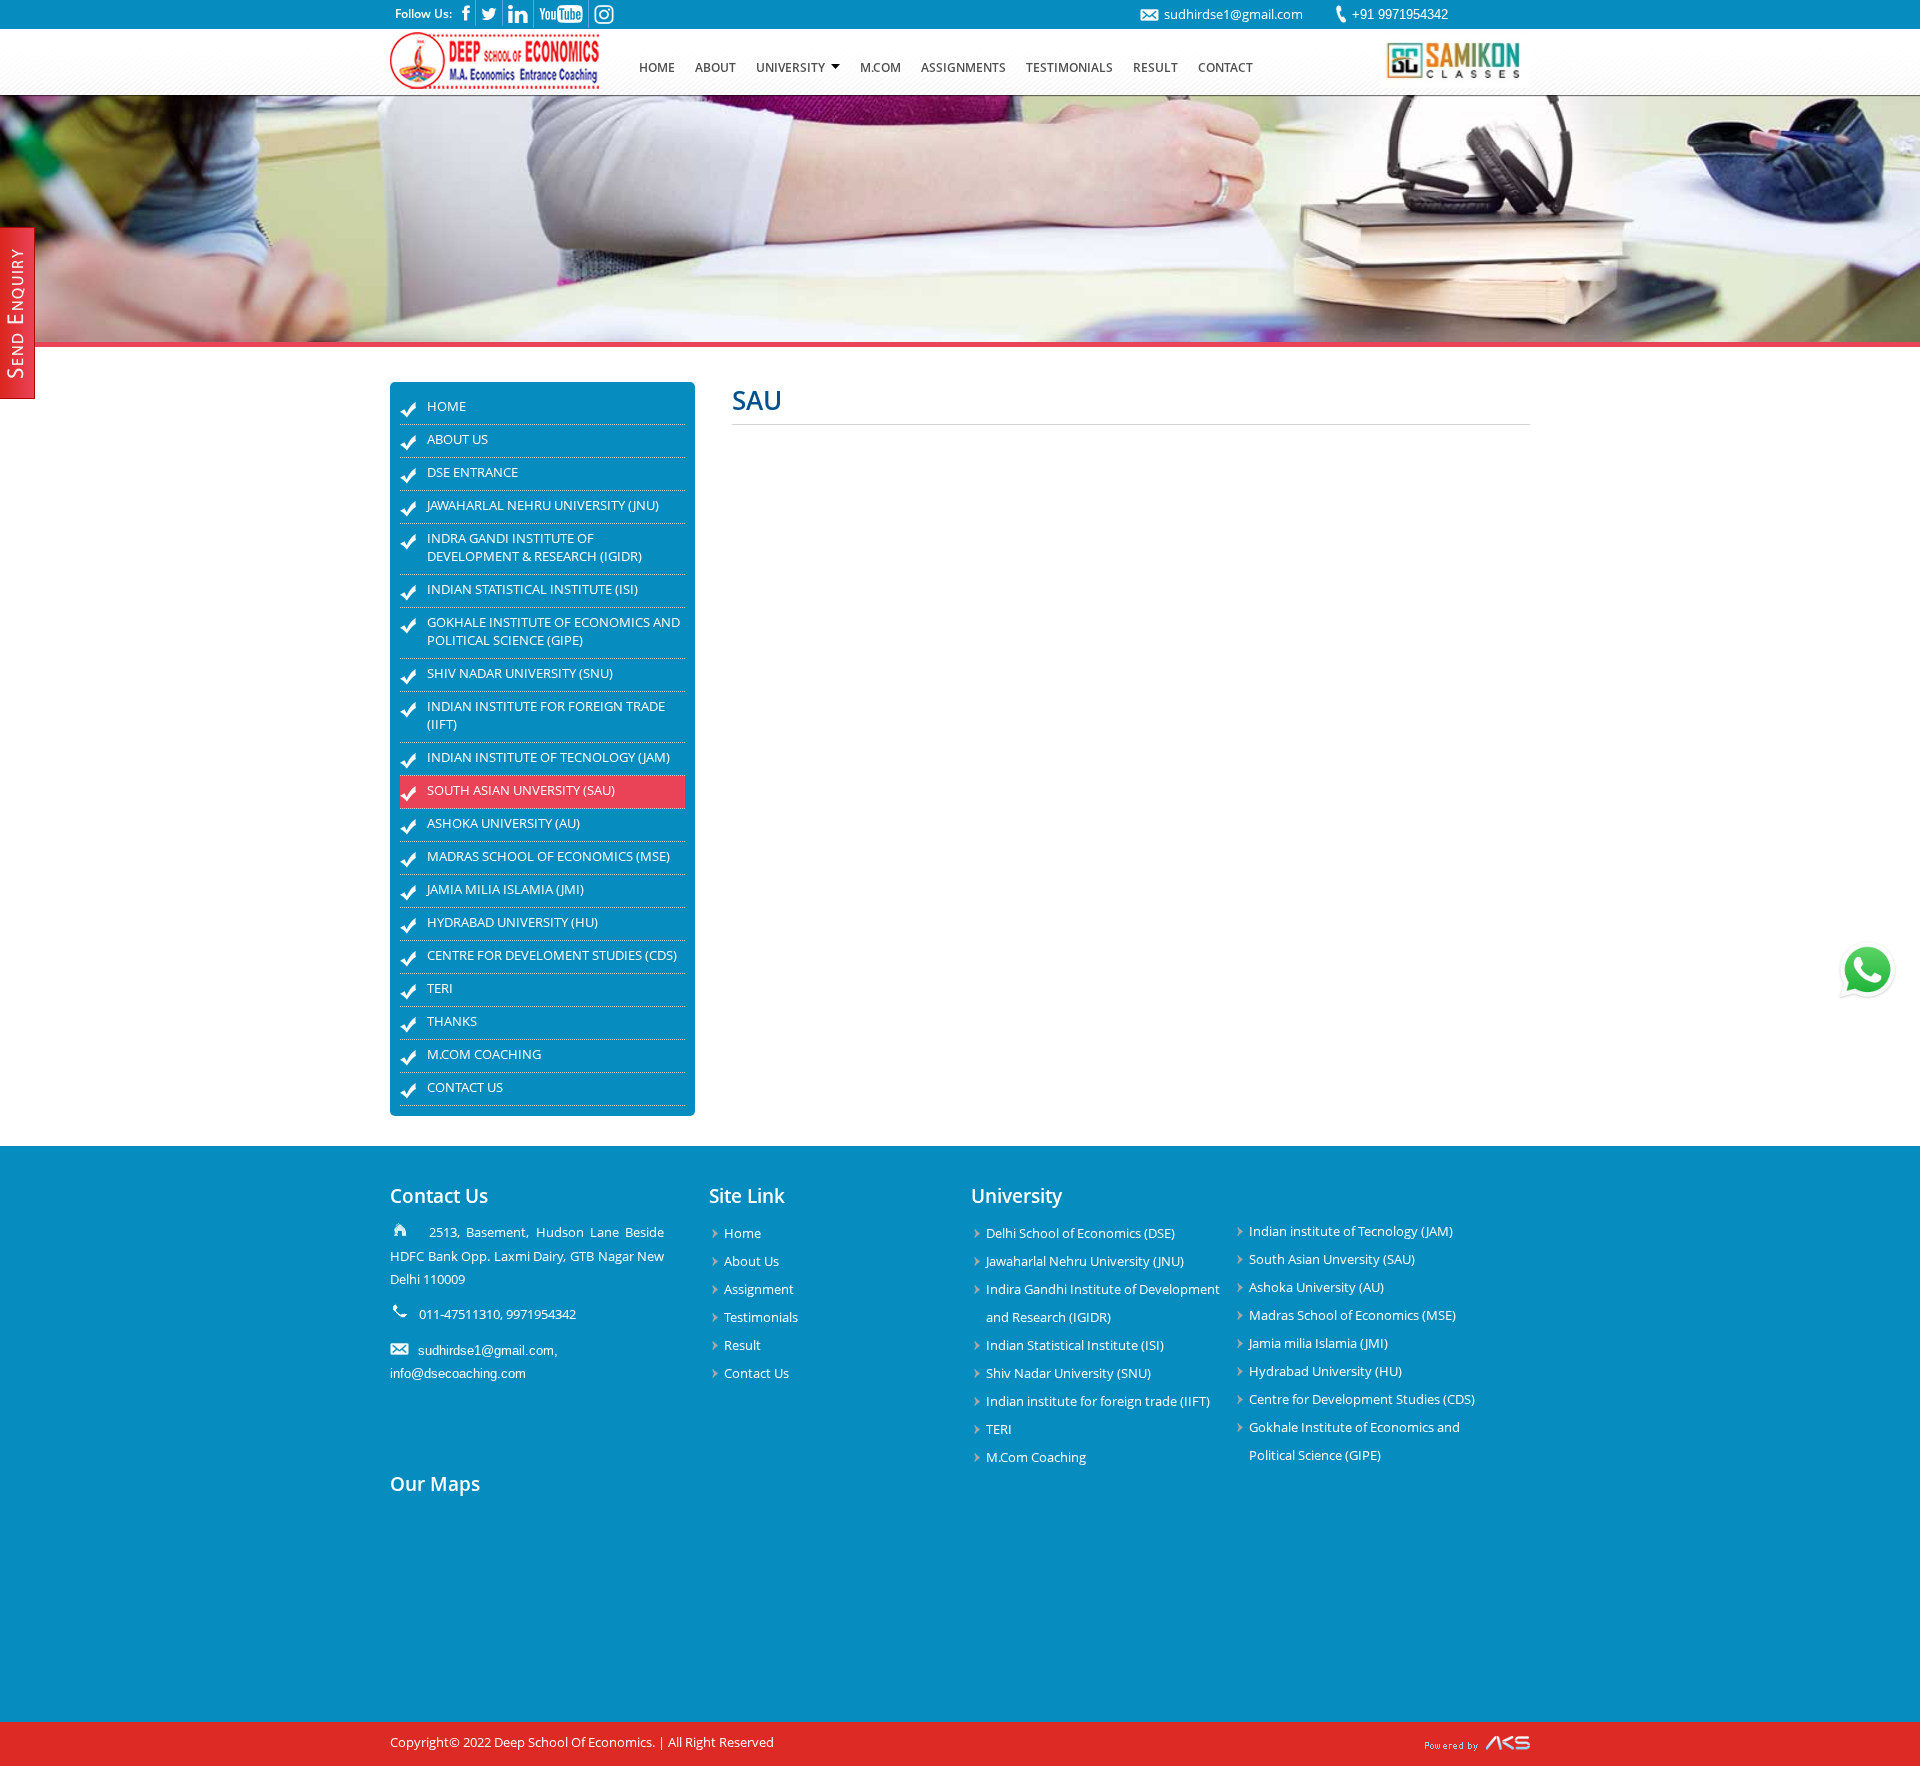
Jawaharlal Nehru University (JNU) (543, 505)
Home (446, 406)
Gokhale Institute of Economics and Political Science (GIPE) (1354, 1441)
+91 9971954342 (1400, 14)
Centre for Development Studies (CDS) (1362, 1399)
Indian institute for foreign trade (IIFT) (546, 715)
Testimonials (761, 1317)
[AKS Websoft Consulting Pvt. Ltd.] (1477, 1744)
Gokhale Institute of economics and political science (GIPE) (553, 631)
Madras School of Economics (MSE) (548, 856)
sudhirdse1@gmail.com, (488, 1350)
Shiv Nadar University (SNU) (520, 673)
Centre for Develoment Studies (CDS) (552, 955)
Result (742, 1345)
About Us (457, 439)
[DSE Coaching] (496, 83)
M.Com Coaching (484, 1054)
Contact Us (756, 1373)
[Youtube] (561, 19)
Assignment (759, 1289)
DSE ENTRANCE (472, 472)
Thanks (452, 1021)
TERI (440, 988)
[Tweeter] (489, 17)
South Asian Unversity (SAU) (521, 790)
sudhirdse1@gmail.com (1233, 14)
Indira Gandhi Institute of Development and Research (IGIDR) (1103, 1303)
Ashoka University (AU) (503, 823)
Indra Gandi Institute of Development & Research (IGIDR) (534, 547)
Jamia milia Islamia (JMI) (505, 889)
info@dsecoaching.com (458, 1373)
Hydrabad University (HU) (512, 922)
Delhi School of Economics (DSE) (1080, 1233)
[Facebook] (466, 17)
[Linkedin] (518, 19)
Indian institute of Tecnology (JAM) (548, 757)
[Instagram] (604, 20)
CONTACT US (465, 1087)
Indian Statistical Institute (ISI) (532, 589)
